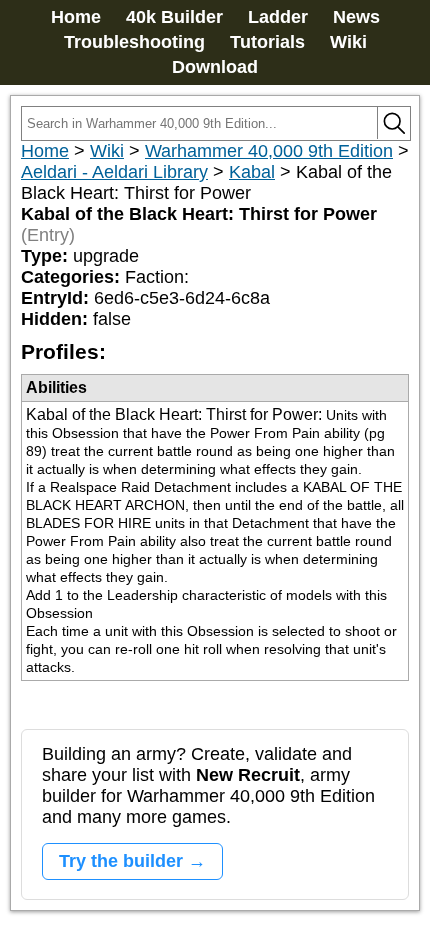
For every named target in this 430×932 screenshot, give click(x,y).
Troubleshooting (134, 42)
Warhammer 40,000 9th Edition (269, 151)
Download (215, 67)
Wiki (348, 42)
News (356, 17)
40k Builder (174, 17)
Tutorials (267, 42)
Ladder (278, 17)
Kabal (252, 172)
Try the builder (121, 861)
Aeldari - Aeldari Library (114, 172)
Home (76, 17)
